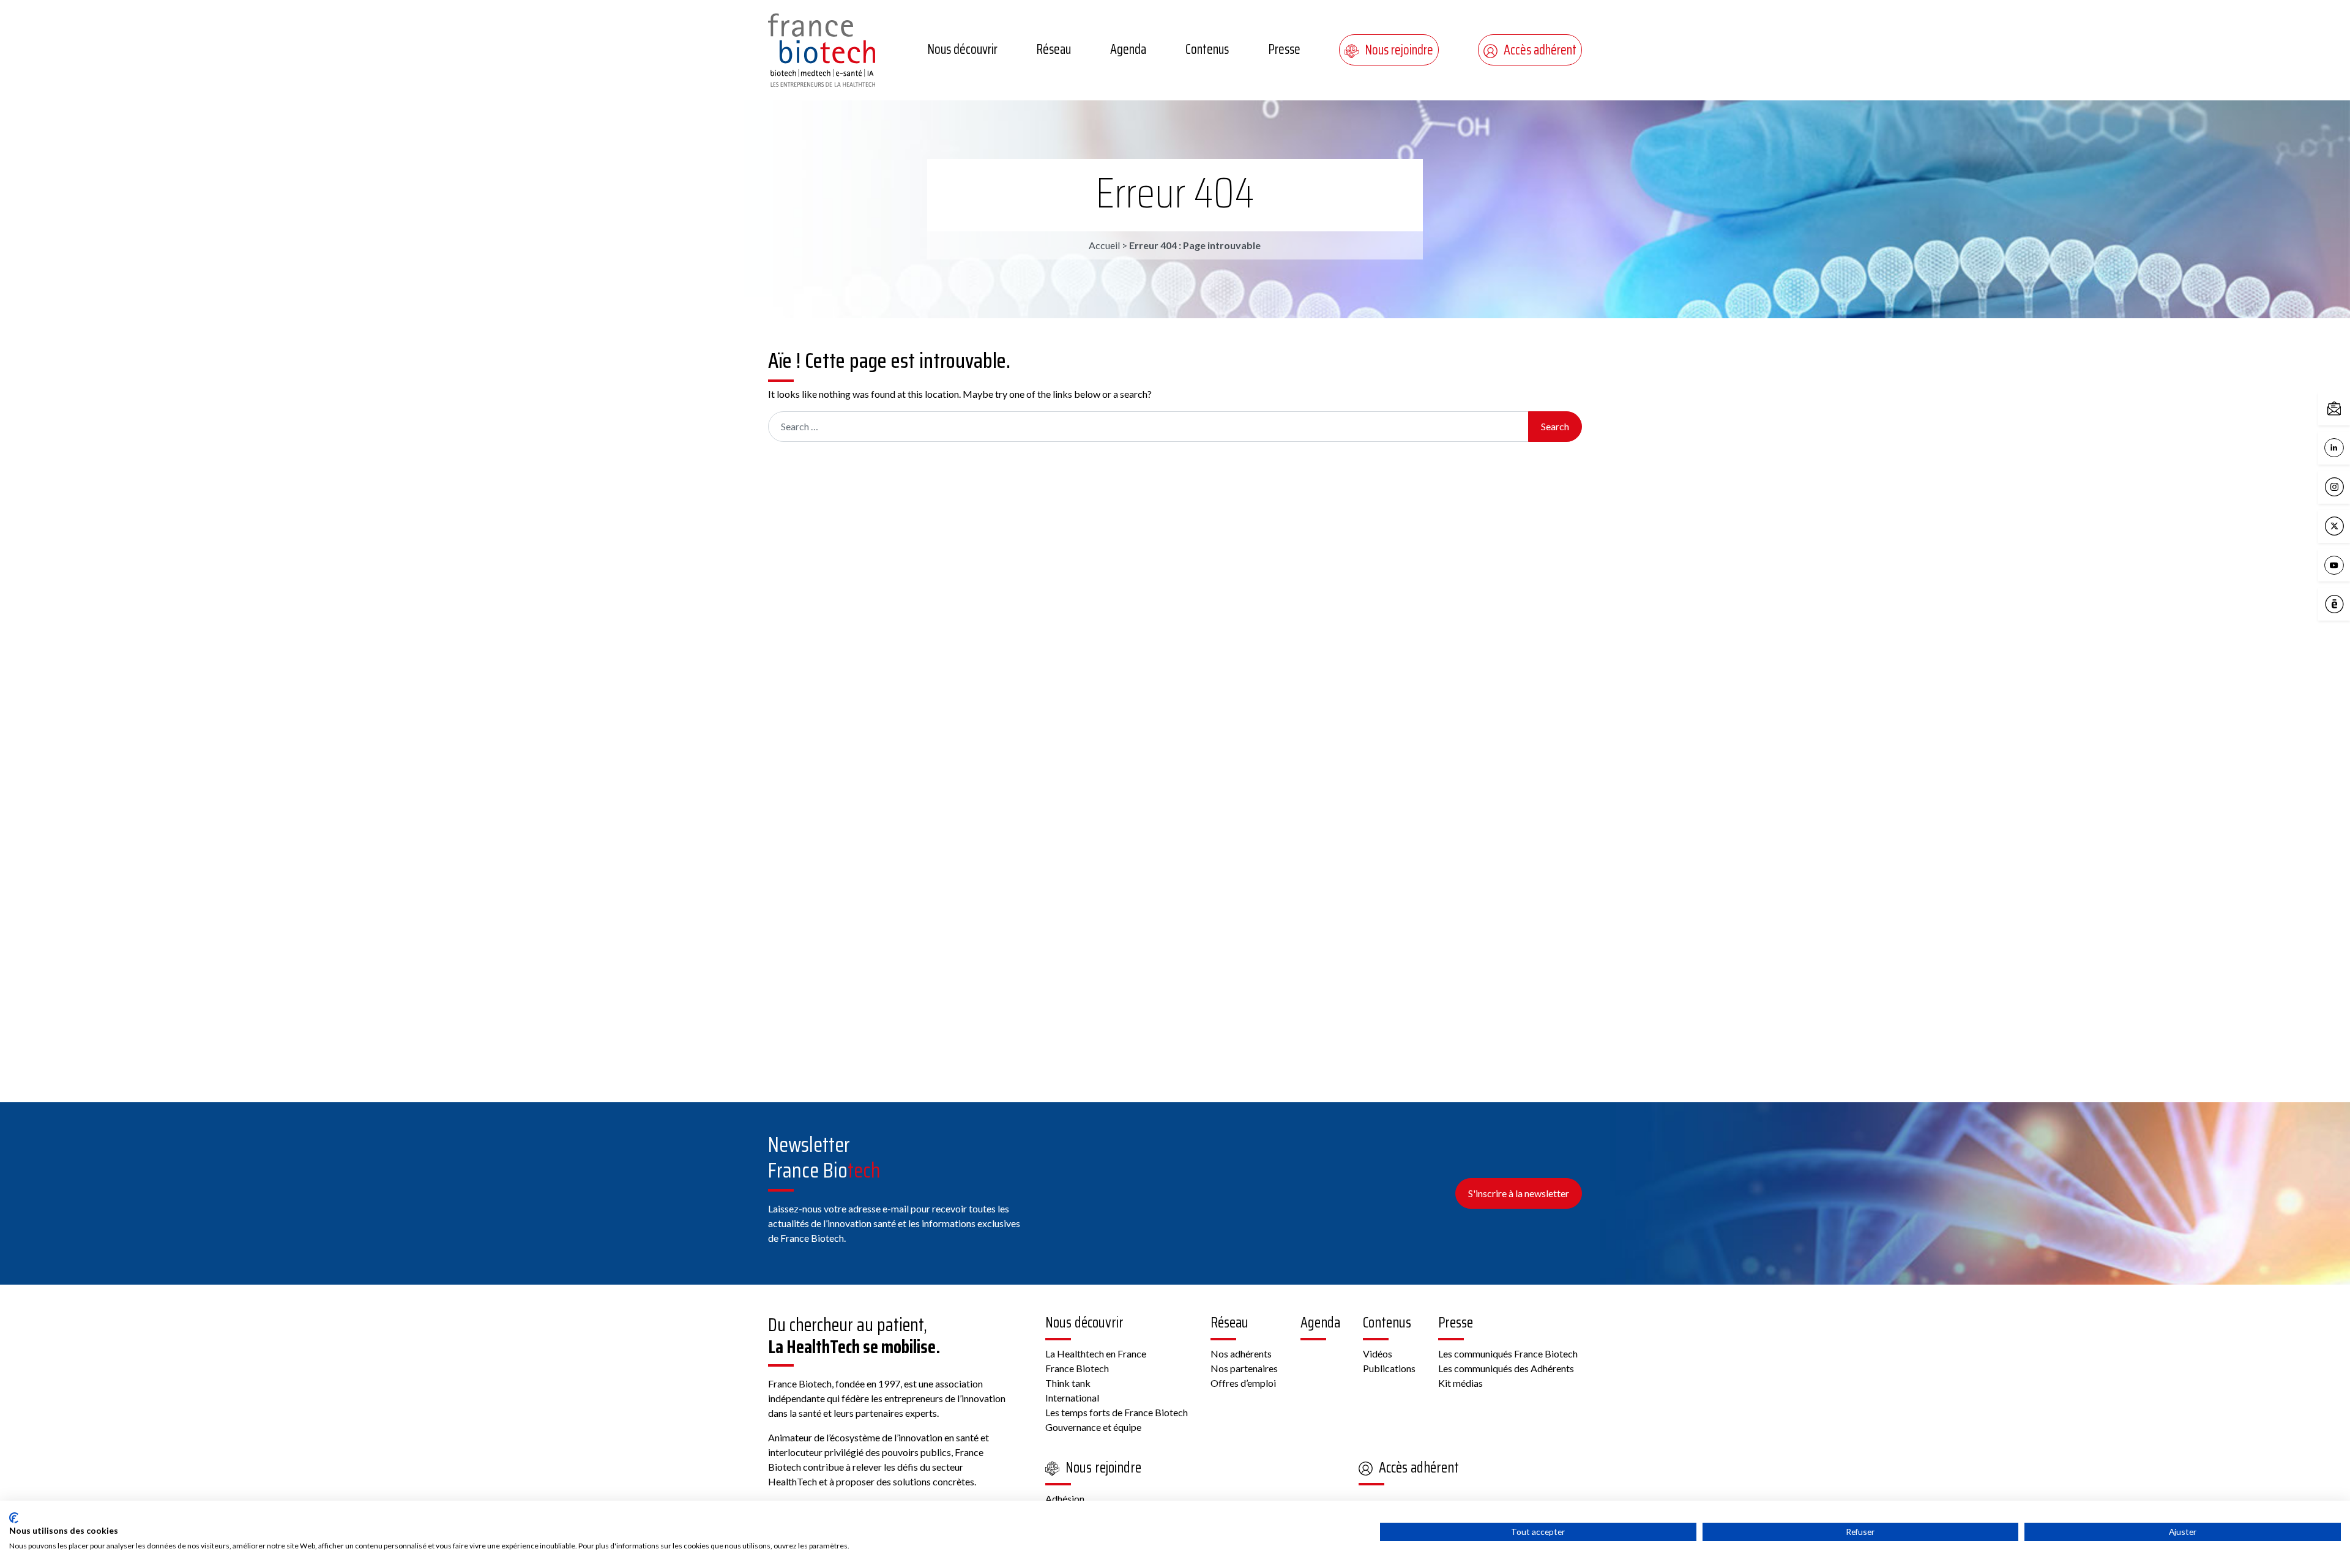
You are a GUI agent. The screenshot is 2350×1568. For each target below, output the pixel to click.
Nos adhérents (1241, 1353)
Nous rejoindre (1399, 50)
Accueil (1104, 245)
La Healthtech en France (1096, 1353)
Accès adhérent (1540, 50)
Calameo (2347, 603)
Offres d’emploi (1243, 1383)
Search (1555, 426)
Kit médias (1460, 1383)
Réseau (1054, 49)
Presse (1284, 49)
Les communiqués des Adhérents (1506, 1368)
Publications (1389, 1368)
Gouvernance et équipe (1093, 1427)
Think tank (1068, 1383)
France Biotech (1077, 1368)
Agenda (1128, 49)
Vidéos (1378, 1353)
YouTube (2347, 564)
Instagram (2347, 486)
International (1072, 1398)
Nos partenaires (1244, 1368)
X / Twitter (2347, 525)
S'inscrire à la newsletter (1519, 1193)
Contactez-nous (2347, 408)
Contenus (1207, 49)
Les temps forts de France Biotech (1117, 1412)
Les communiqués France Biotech (1508, 1353)
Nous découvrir (962, 49)
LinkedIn (2347, 446)
